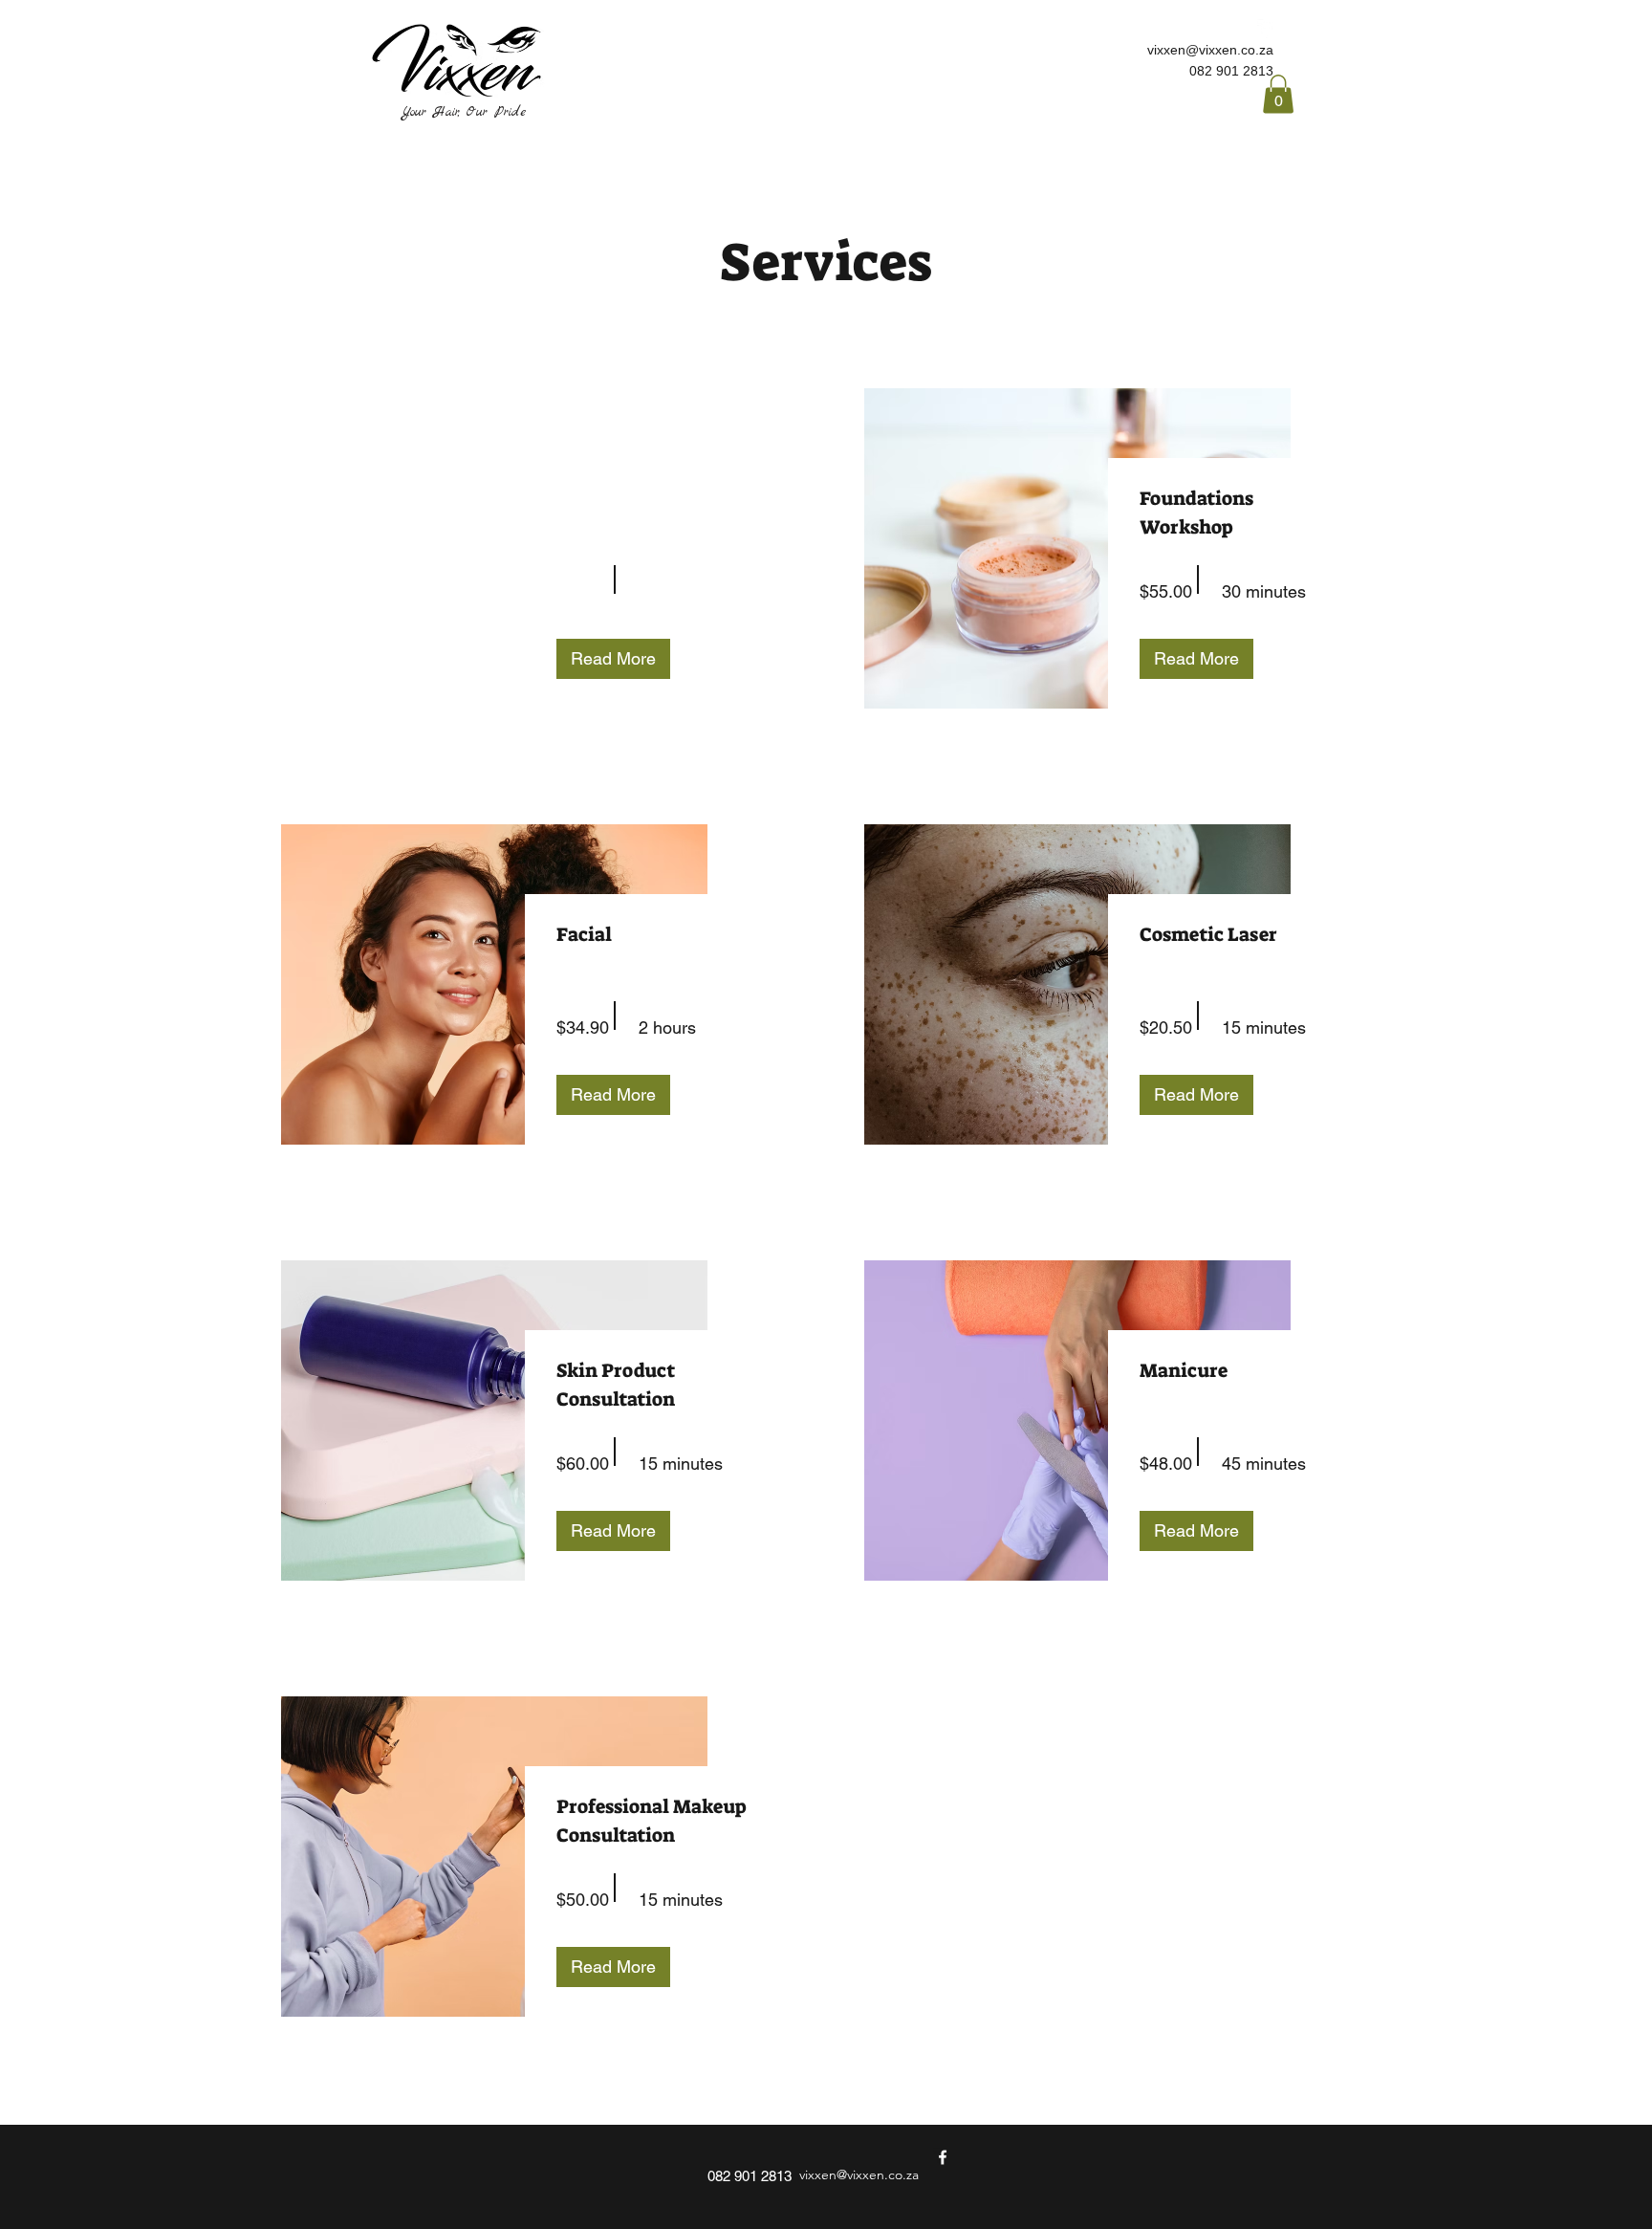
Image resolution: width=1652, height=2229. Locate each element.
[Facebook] (1267, 29)
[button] (1278, 94)
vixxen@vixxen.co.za (1210, 50)
